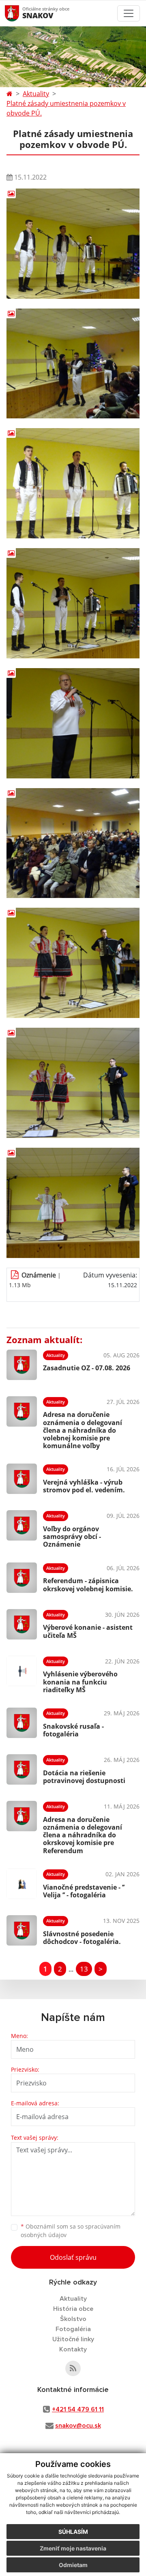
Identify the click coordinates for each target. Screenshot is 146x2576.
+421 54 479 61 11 (78, 2409)
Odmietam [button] (73, 2565)
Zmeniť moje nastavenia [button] (73, 2548)
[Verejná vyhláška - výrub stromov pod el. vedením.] (22, 1479)
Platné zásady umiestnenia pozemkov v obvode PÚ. (66, 108)
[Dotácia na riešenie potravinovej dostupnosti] (22, 1769)
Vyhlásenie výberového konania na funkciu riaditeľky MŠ (80, 1682)
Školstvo (73, 2319)
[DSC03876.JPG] (73, 244)
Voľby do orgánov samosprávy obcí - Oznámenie (72, 1537)
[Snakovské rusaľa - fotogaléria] (22, 1723)
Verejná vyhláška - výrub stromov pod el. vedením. (84, 1486)
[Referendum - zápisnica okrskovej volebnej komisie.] (22, 1578)
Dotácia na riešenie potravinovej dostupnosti (84, 1777)
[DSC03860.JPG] (73, 1083)
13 (84, 1969)
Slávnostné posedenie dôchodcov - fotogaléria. (82, 1938)
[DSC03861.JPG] (73, 963)
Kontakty (73, 2349)
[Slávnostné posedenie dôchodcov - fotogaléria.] (22, 1930)
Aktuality (36, 94)
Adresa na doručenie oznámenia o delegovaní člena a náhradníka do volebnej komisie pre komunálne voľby (83, 1430)
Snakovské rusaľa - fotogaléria (73, 1730)
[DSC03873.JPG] (73, 364)
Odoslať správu (73, 2257)
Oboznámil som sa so (71, 2231)
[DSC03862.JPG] (73, 843)
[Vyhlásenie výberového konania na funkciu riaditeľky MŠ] (22, 1674)
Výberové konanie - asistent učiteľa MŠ (88, 1631)
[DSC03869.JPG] (73, 603)
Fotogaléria (73, 2329)
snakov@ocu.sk (78, 2426)
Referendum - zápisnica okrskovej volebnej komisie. (88, 1585)
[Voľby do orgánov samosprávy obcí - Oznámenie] (22, 1528)
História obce (73, 2309)
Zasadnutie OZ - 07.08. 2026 (87, 1368)
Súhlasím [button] (73, 2532)
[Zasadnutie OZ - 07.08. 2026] (22, 1365)
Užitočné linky (73, 2339)
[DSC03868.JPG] (73, 483)
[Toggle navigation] (129, 13)
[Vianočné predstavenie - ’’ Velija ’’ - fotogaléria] (22, 1884)
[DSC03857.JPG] (73, 1203)
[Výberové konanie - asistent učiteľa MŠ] (22, 1624)
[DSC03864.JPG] (73, 723)
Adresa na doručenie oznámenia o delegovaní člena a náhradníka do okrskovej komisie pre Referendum (83, 1835)
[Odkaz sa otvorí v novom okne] (73, 2368)
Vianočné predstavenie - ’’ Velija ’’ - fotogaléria (84, 1891)
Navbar (20, 13)
